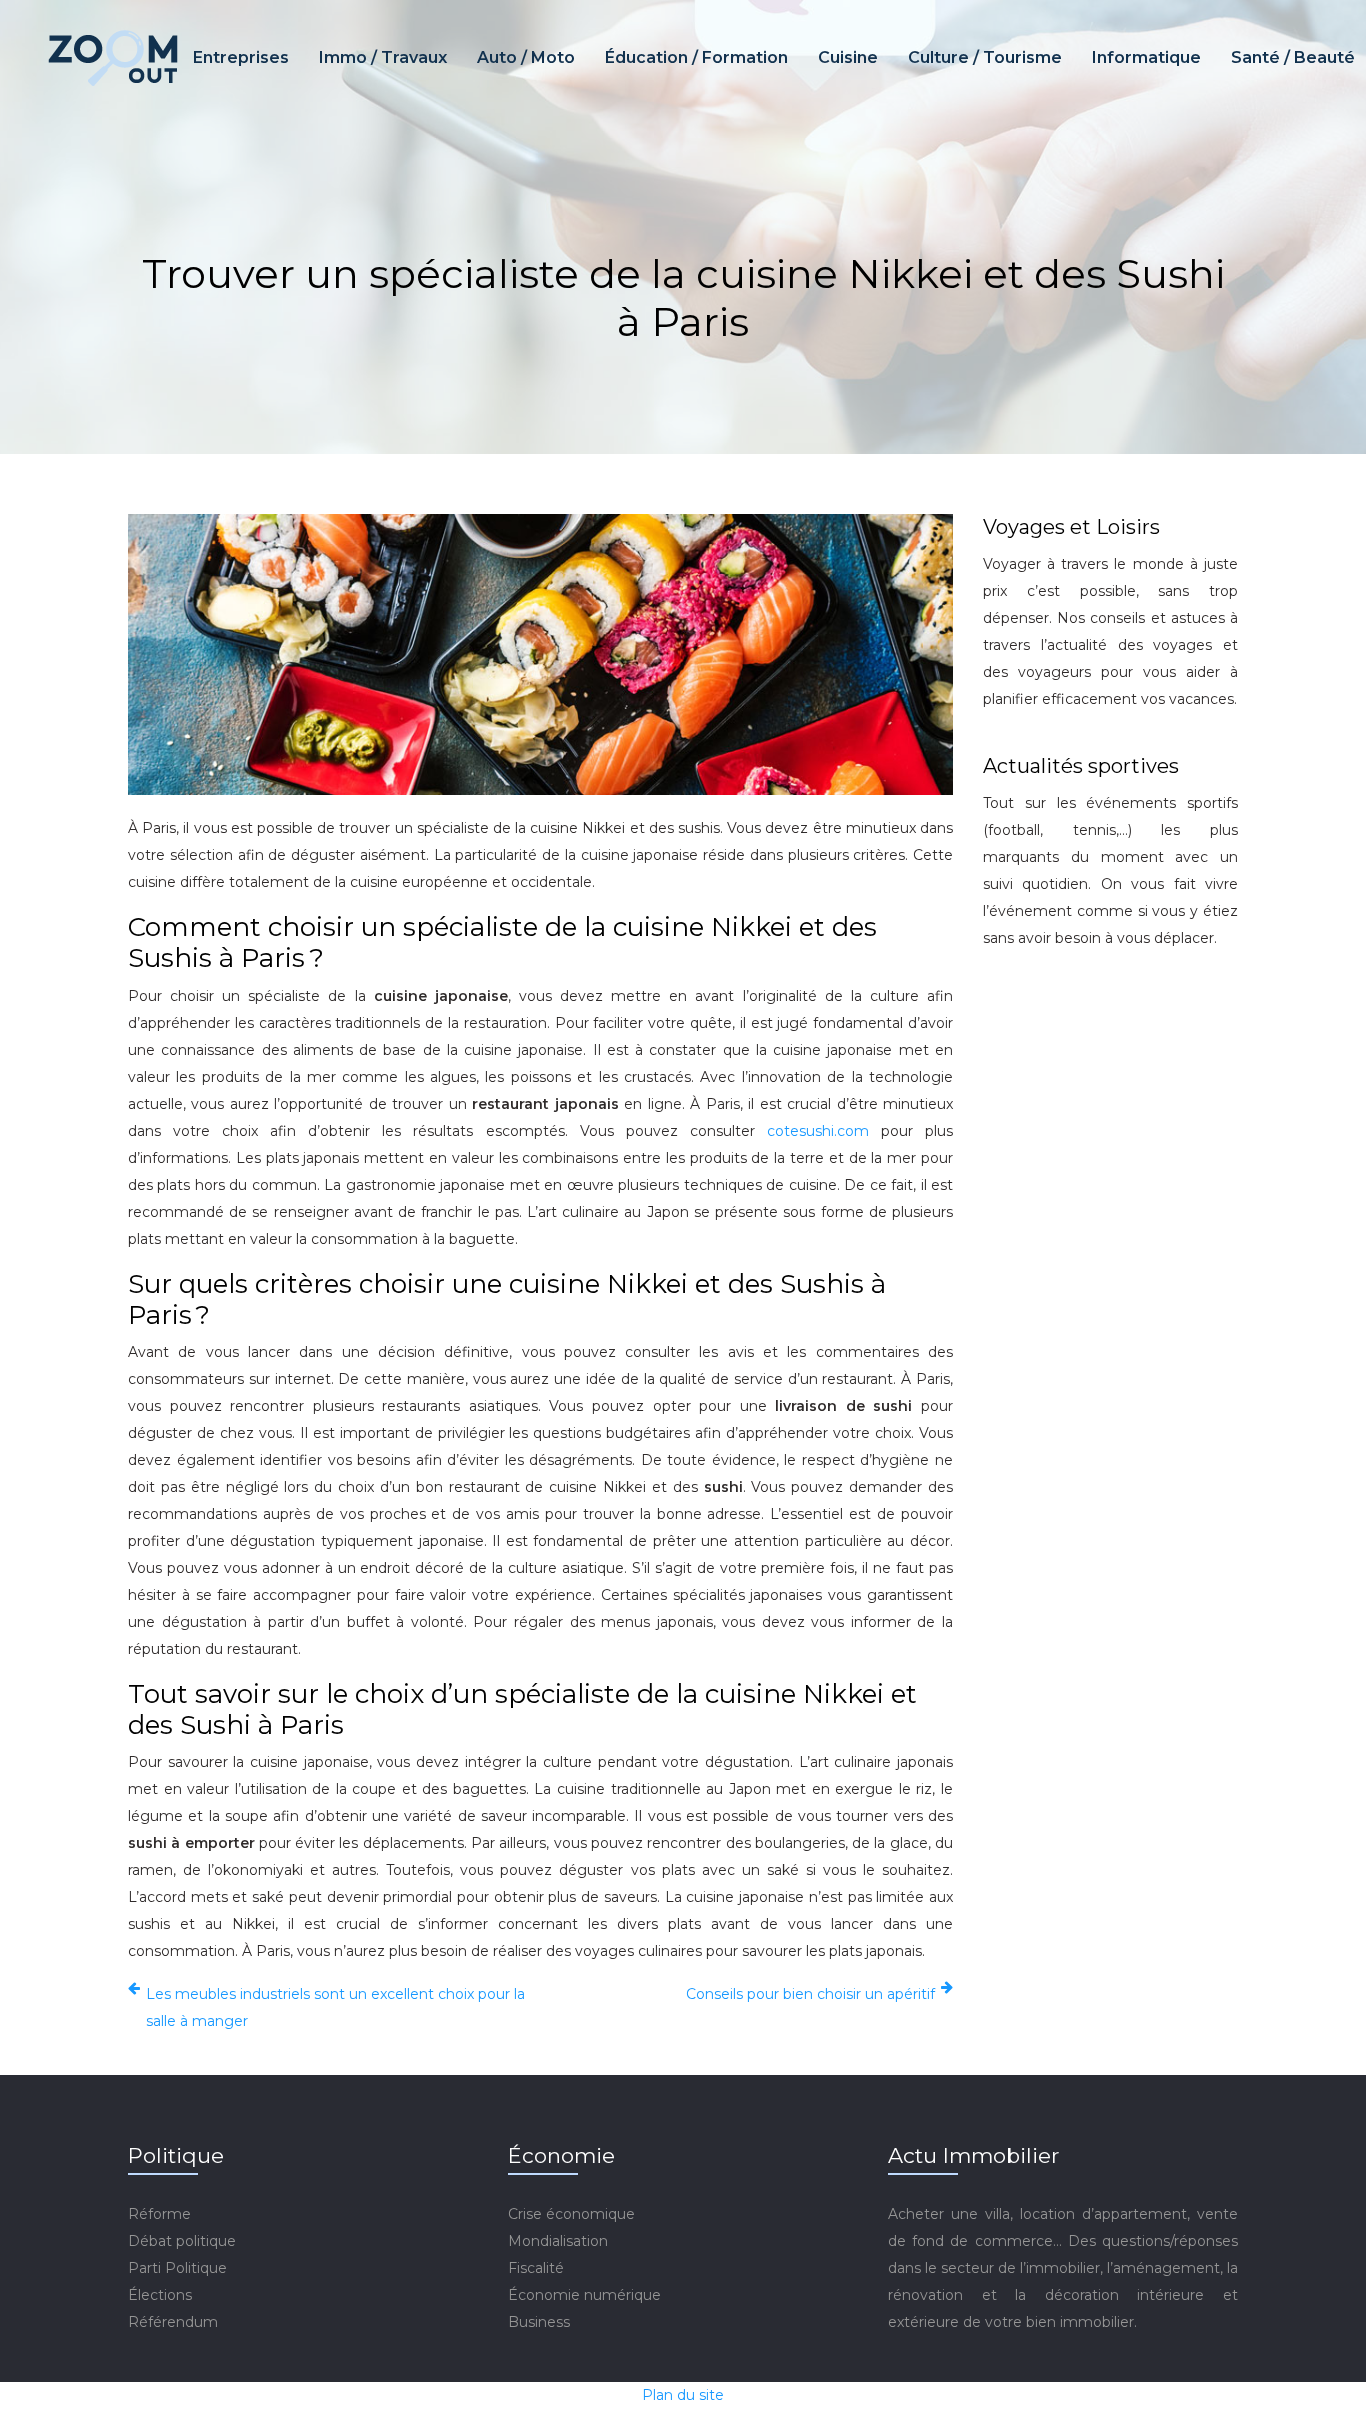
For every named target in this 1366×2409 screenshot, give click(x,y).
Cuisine (848, 57)
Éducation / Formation (696, 57)
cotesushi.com (818, 1131)
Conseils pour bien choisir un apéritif (810, 1994)
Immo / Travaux (383, 57)
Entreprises (241, 57)
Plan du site (683, 2395)
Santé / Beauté (1293, 57)
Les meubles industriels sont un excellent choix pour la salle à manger (335, 2007)
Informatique (1146, 57)
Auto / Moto (526, 57)
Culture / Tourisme (985, 57)
